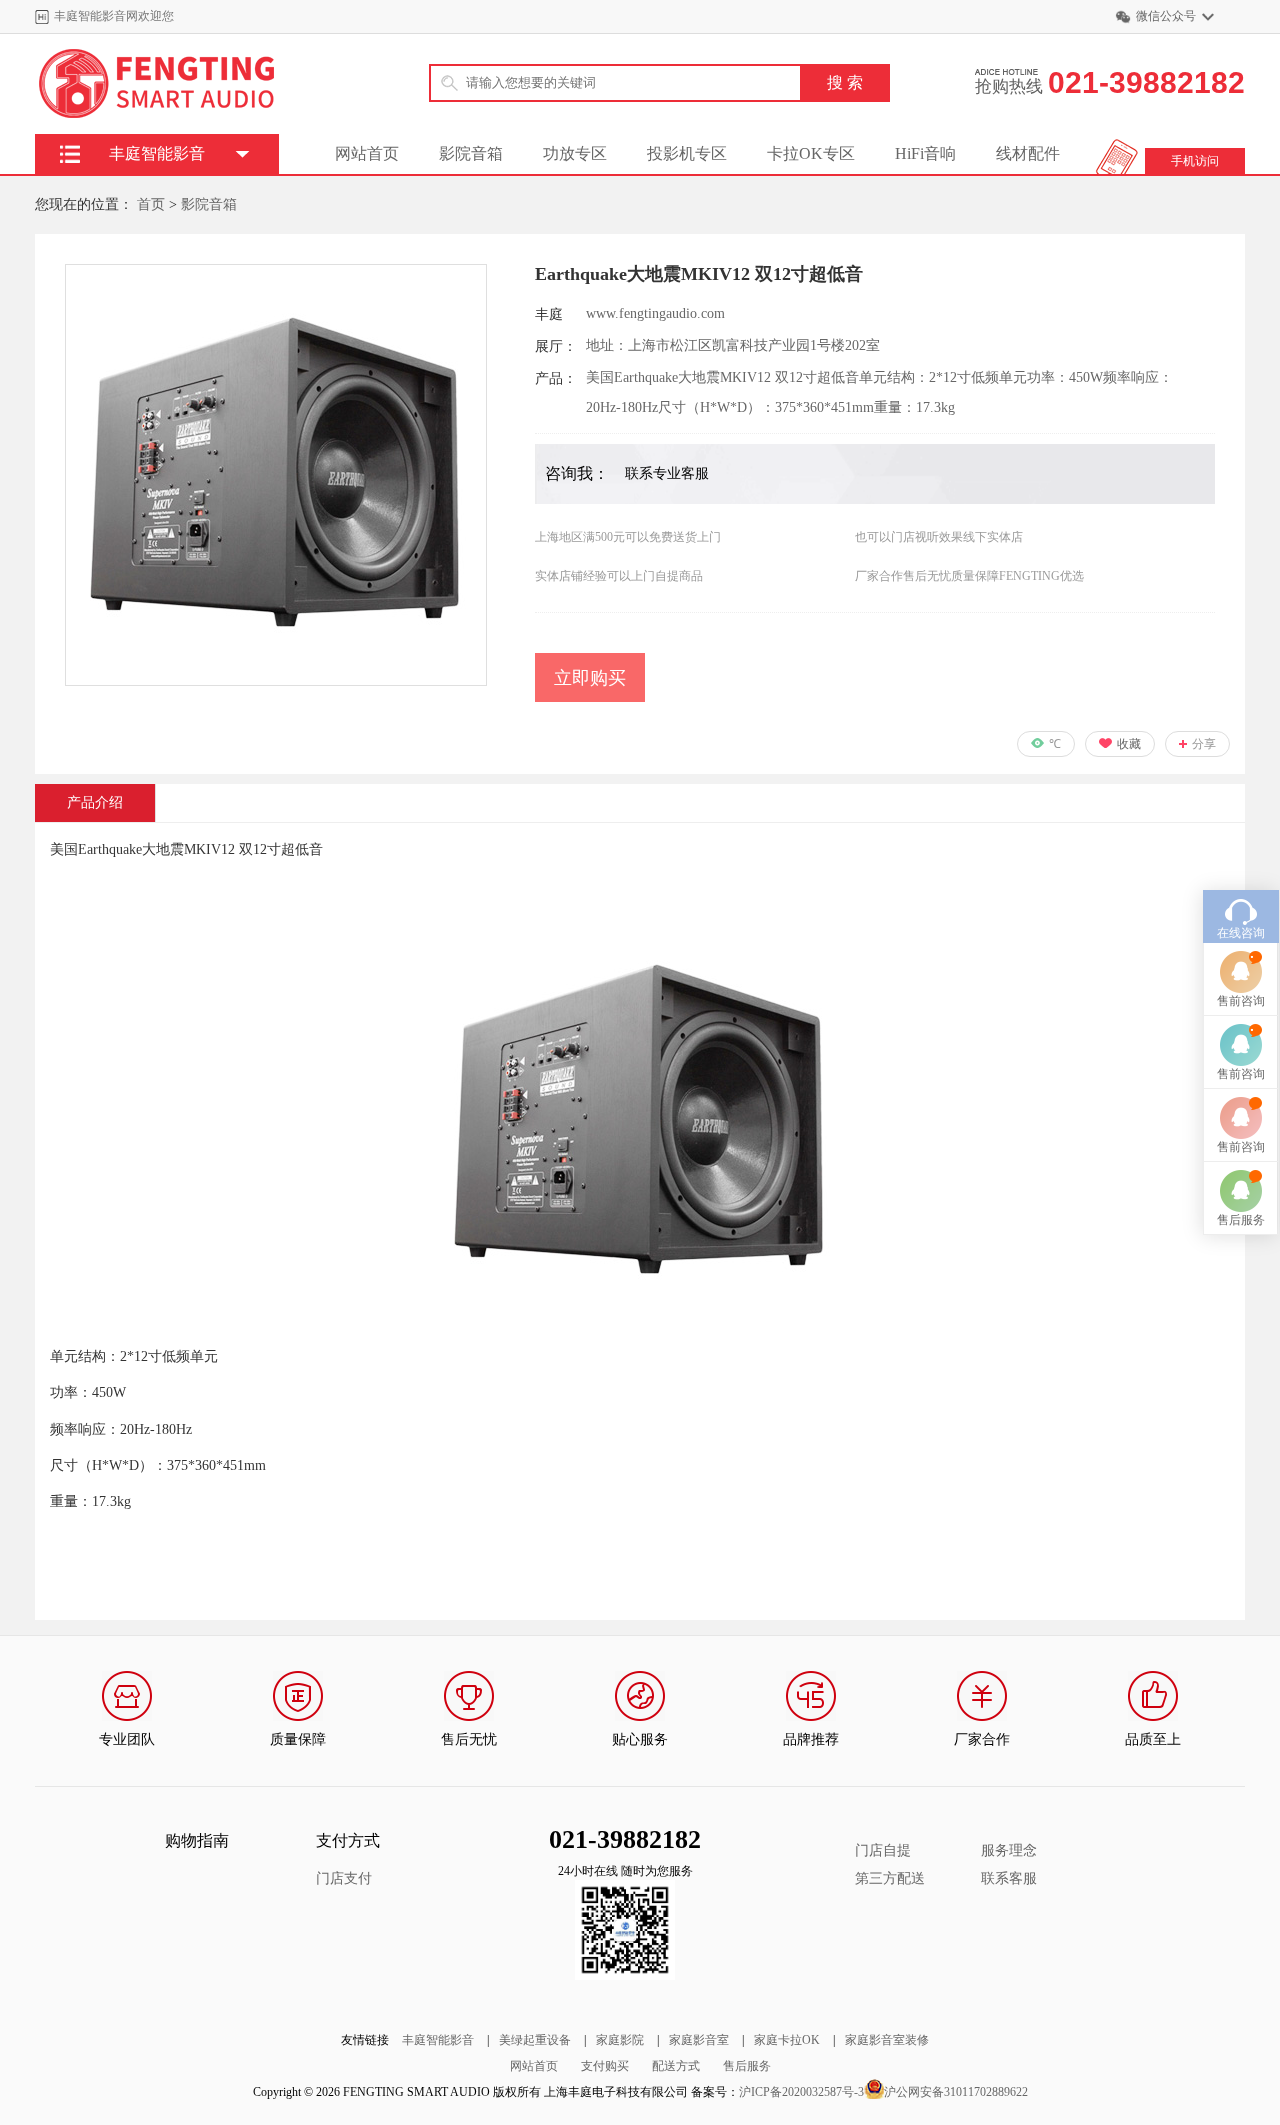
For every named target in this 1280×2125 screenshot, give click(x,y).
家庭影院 (620, 2040)
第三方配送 (890, 1878)
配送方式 (676, 2066)
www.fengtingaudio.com (655, 313)
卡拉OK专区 (811, 153)
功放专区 (575, 153)
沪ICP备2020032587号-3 (801, 2092)
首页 (151, 204)
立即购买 (590, 678)
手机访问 (1195, 161)
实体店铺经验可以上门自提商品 (619, 576)
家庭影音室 (699, 2040)
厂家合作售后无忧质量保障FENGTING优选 (969, 576)
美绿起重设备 (535, 2040)
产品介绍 (95, 802)
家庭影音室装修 (887, 2040)
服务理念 (1009, 1850)
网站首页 (367, 153)
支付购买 (605, 2066)
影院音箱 (471, 153)
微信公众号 (1166, 16)
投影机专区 (687, 153)
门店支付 (344, 1878)
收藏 (1129, 744)
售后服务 (747, 2066)
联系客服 (1009, 1878)
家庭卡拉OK (787, 2040)
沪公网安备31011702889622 (956, 2092)
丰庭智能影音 (438, 2040)
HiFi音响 (925, 153)
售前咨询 (1241, 1001)
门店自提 (883, 1850)
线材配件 (1028, 153)
